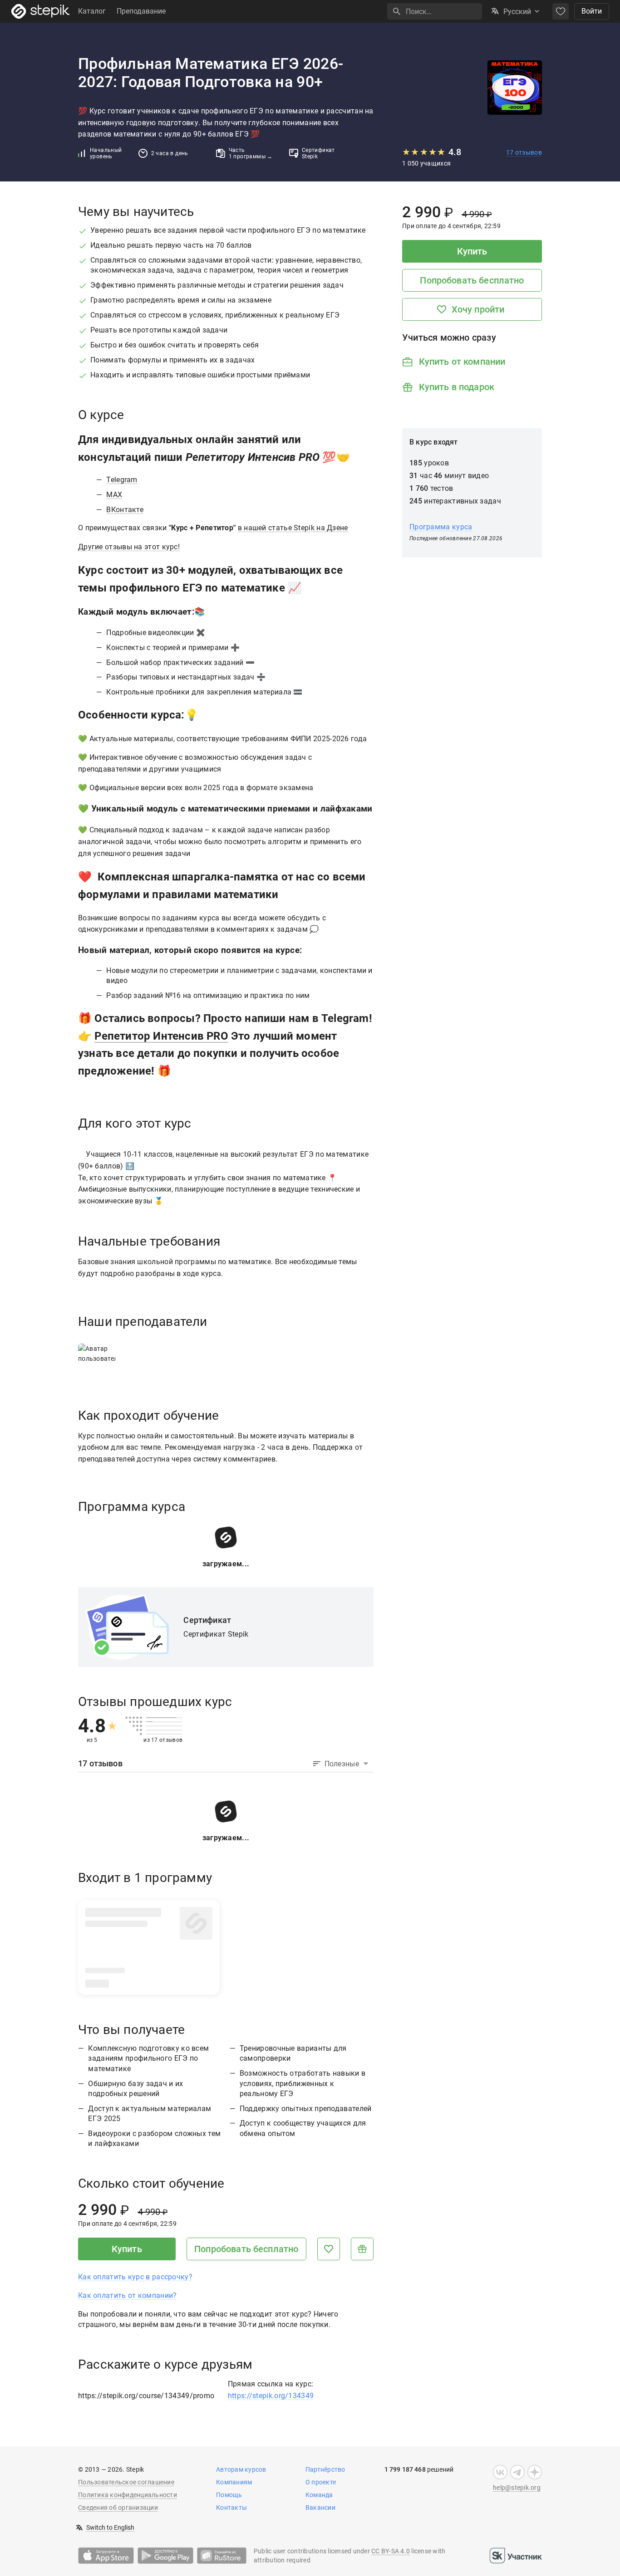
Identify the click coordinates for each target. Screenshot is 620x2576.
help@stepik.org (517, 2488)
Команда (319, 2495)
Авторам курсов (241, 2469)
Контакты (231, 2508)
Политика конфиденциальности (128, 2495)
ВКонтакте (125, 510)
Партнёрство (325, 2469)
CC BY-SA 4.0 (391, 2551)
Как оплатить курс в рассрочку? (135, 2277)
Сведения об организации (118, 2508)
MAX (114, 495)
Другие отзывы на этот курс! (129, 547)
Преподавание (141, 11)
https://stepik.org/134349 (271, 2396)
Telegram (122, 480)
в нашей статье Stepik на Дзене (293, 528)
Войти (592, 11)
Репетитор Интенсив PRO (161, 1036)
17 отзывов (524, 152)
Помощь (229, 2495)
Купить (127, 2249)
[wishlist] (561, 11)
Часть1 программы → (251, 153)
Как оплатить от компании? (128, 2295)
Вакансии (320, 2508)
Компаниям (234, 2482)
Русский (517, 12)
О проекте (321, 2482)
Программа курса (441, 527)
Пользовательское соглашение (126, 2482)
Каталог (92, 11)
